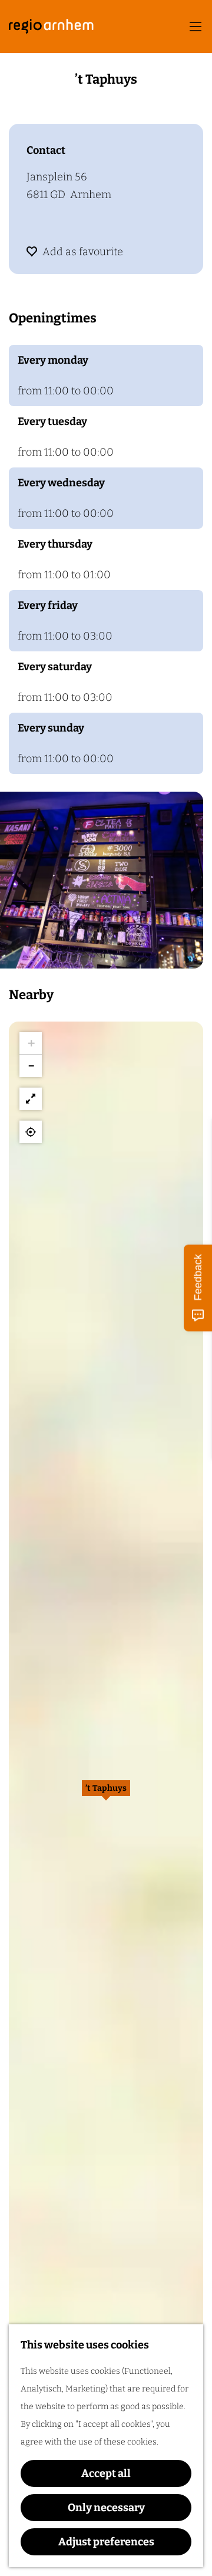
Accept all (106, 2473)
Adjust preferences (106, 2542)
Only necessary (106, 2508)
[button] (106, 1794)
